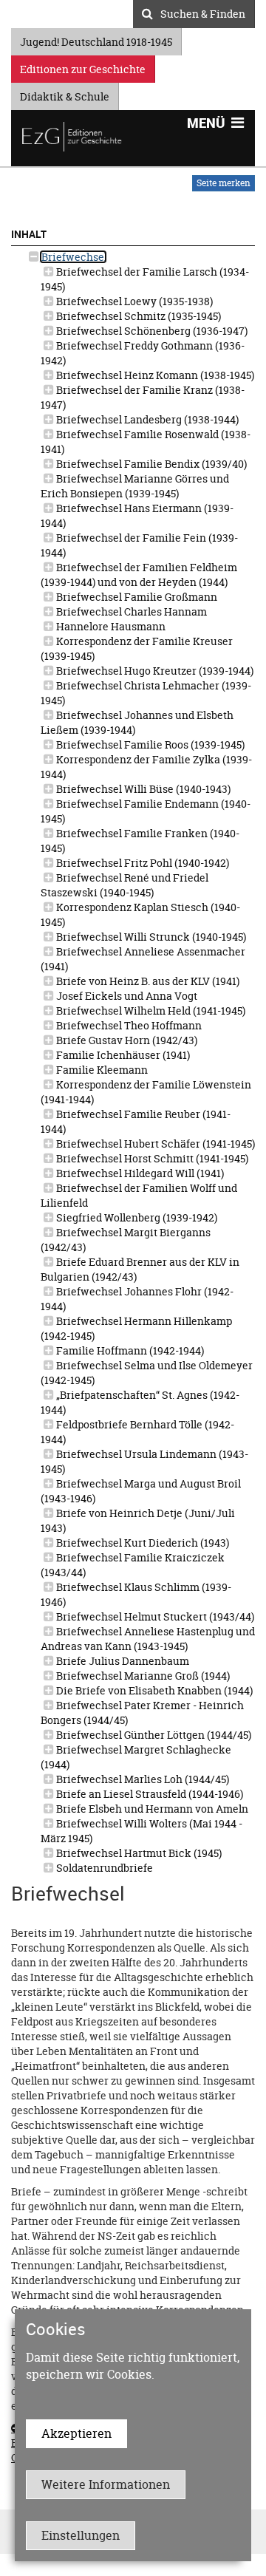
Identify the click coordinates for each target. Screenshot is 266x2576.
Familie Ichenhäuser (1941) (122, 1055)
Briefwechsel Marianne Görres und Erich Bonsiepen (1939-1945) (135, 486)
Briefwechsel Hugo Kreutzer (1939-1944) (154, 671)
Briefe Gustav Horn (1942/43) (126, 1040)
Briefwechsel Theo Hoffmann (128, 1025)
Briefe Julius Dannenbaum (122, 1661)
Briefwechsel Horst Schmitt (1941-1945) (151, 1158)
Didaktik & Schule (65, 94)
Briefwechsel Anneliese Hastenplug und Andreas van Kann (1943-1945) (148, 1639)
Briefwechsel (73, 257)
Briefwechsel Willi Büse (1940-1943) (142, 789)
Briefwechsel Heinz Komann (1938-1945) (154, 375)
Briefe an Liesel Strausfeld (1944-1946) (149, 1794)
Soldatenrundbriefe (103, 1868)
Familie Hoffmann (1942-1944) (129, 1350)
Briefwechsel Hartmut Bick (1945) (138, 1853)
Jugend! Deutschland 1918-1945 (96, 40)
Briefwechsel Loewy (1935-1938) (133, 301)
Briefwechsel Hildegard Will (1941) (139, 1173)
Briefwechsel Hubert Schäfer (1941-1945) (154, 1144)
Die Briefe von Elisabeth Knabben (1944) (153, 1690)
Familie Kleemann (101, 1070)
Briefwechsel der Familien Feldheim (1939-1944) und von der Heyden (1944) (139, 575)
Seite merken (224, 183)
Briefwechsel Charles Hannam (130, 611)
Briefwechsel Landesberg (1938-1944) (146, 419)
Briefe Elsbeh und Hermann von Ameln (151, 1809)
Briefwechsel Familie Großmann (136, 597)
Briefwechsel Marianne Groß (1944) (142, 1676)
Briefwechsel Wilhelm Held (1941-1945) (150, 1011)
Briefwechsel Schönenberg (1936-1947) (151, 331)
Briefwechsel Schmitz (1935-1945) (137, 316)
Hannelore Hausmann (110, 626)
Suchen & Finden (203, 12)
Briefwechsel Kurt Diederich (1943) (141, 1543)
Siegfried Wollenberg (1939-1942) (136, 1217)
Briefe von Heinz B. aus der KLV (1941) (147, 981)
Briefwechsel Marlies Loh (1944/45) (141, 1779)
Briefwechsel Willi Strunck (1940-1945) (150, 937)
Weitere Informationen (106, 2484)
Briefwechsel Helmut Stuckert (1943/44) (154, 1616)
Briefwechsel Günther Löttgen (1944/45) (153, 1735)
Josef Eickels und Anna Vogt (126, 996)
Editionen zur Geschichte (83, 67)
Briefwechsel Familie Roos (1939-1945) (149, 744)
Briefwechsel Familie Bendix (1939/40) (150, 464)
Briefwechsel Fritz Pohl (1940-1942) (141, 863)
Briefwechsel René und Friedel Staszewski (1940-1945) (125, 885)
